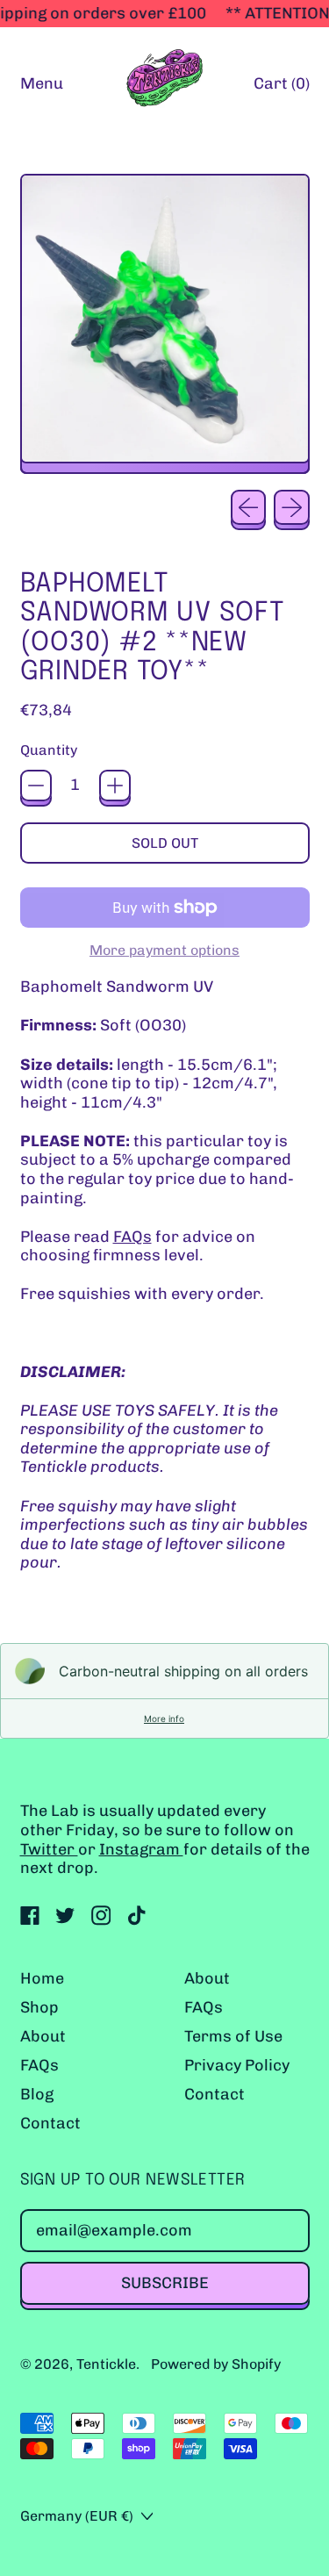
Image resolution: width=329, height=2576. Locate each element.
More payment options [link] (164, 950)
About (43, 2036)
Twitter (49, 1849)
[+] (115, 786)
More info (164, 1719)
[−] (36, 786)
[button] (165, 324)
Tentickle (106, 2364)
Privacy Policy (237, 2065)
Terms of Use (233, 2036)
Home (42, 1978)
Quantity (49, 750)
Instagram (141, 1849)
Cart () (281, 88)
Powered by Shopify (216, 2364)
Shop (39, 2007)
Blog (37, 2094)
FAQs (132, 1237)
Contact (50, 2123)
